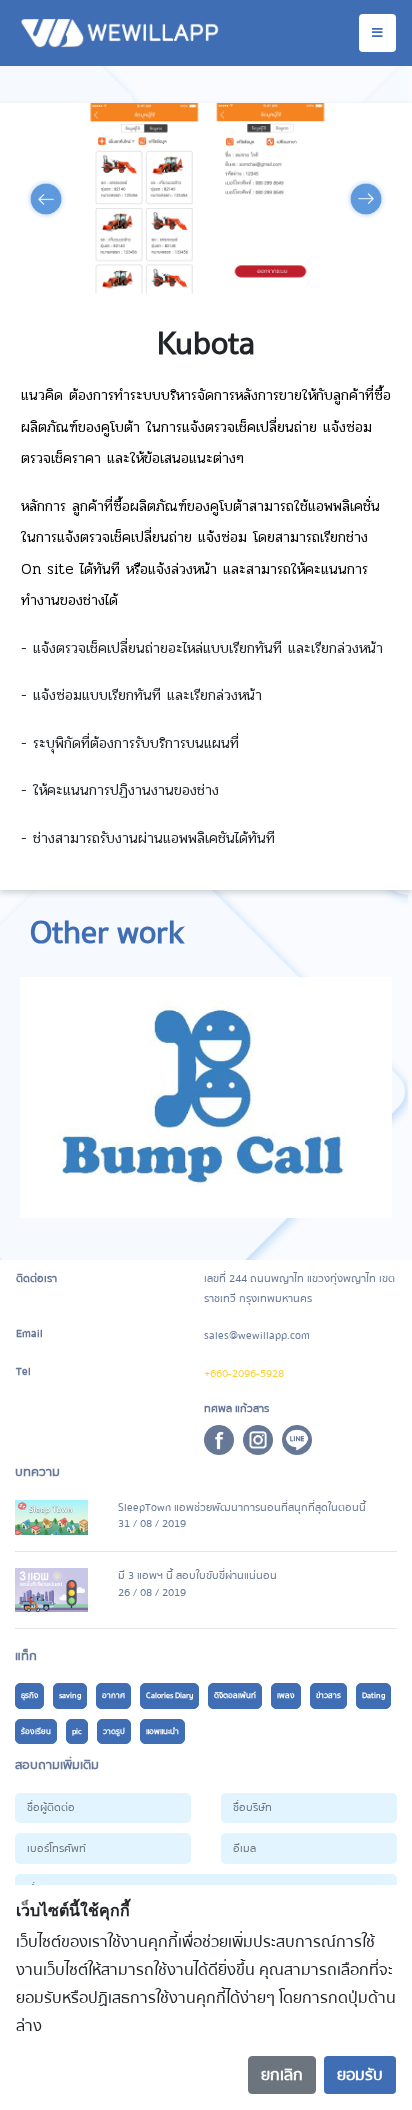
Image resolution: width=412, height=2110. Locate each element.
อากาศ (113, 1695)
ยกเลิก (282, 2075)
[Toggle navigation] (377, 33)
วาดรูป (114, 1731)
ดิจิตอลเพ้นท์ (235, 1695)
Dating (373, 1695)
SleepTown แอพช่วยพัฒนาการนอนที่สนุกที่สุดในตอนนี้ (242, 1507)
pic (77, 1731)
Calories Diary (169, 1695)
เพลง (286, 1695)
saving (70, 1695)
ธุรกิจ (29, 1695)
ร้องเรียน (36, 1731)
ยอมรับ (360, 2075)
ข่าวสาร (328, 1695)
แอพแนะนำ (162, 1731)
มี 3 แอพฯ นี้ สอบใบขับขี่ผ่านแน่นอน (197, 1575)
